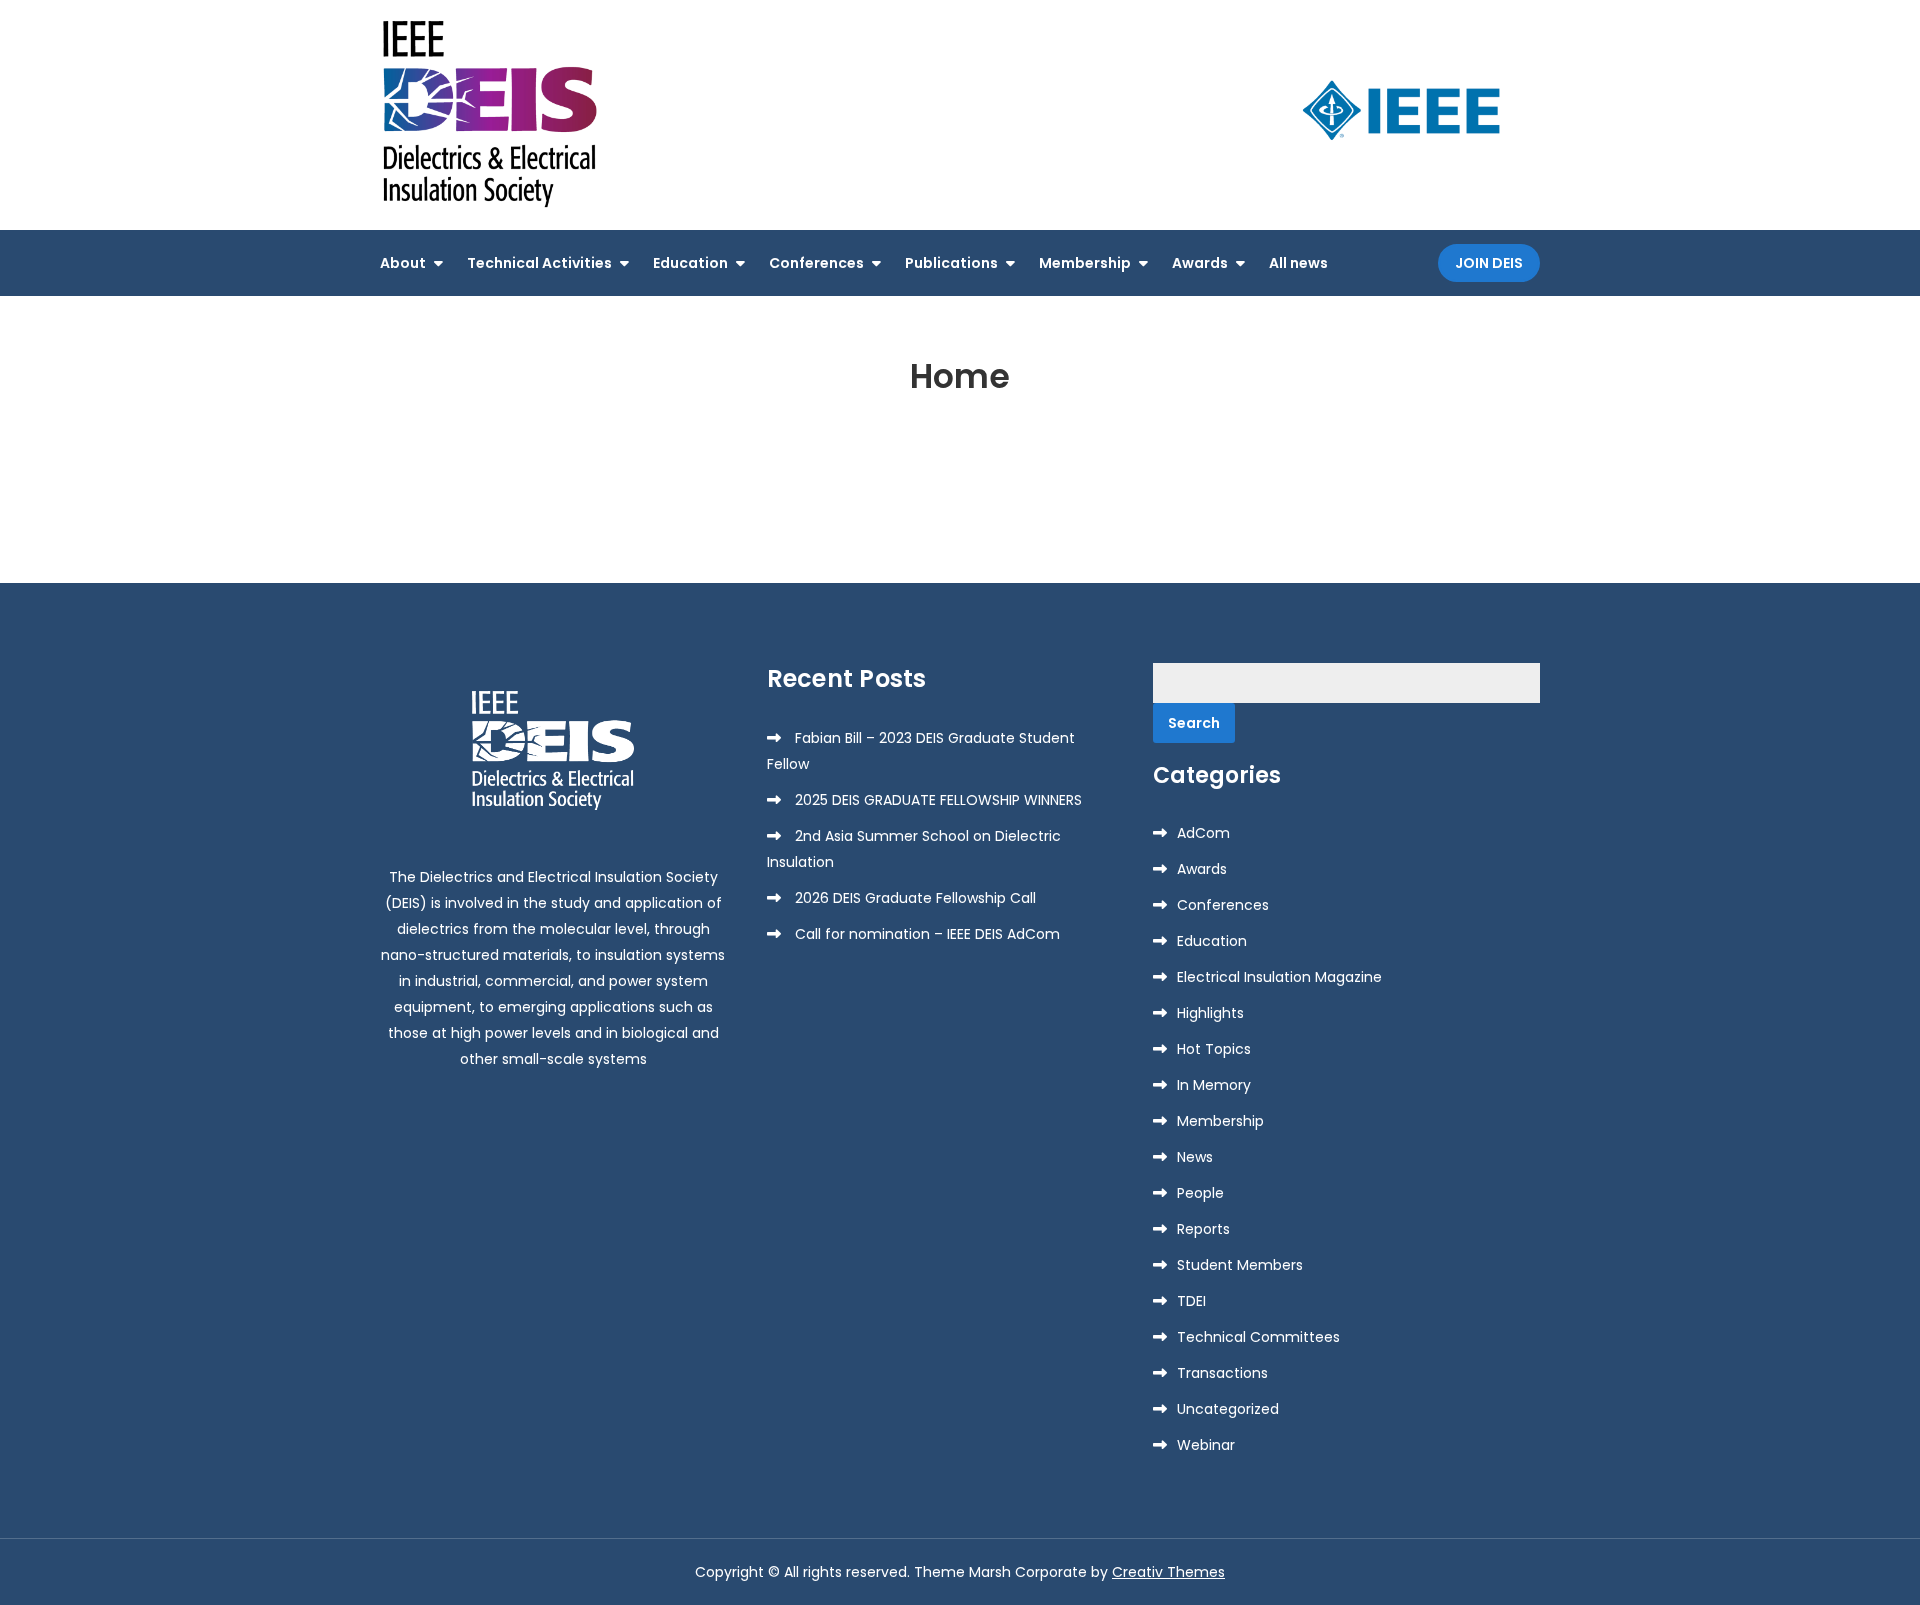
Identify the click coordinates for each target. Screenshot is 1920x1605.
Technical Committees (1258, 1337)
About (403, 263)
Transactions (1222, 1373)
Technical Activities (539, 263)
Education (690, 263)
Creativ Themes (1168, 1572)
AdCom (1203, 833)
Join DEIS (1489, 263)
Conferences (816, 263)
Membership (1085, 263)
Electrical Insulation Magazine (1279, 977)
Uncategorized (1228, 1409)
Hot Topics (1214, 1049)
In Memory (1214, 1085)
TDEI (1191, 1301)
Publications (951, 263)
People (1200, 1193)
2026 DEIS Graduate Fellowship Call (915, 898)
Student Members (1240, 1265)
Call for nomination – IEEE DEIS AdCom (927, 934)
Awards (1200, 263)
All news (1298, 263)
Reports (1203, 1229)
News (1195, 1157)
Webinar (1206, 1445)
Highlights (1210, 1013)
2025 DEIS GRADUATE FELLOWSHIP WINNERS (938, 800)
